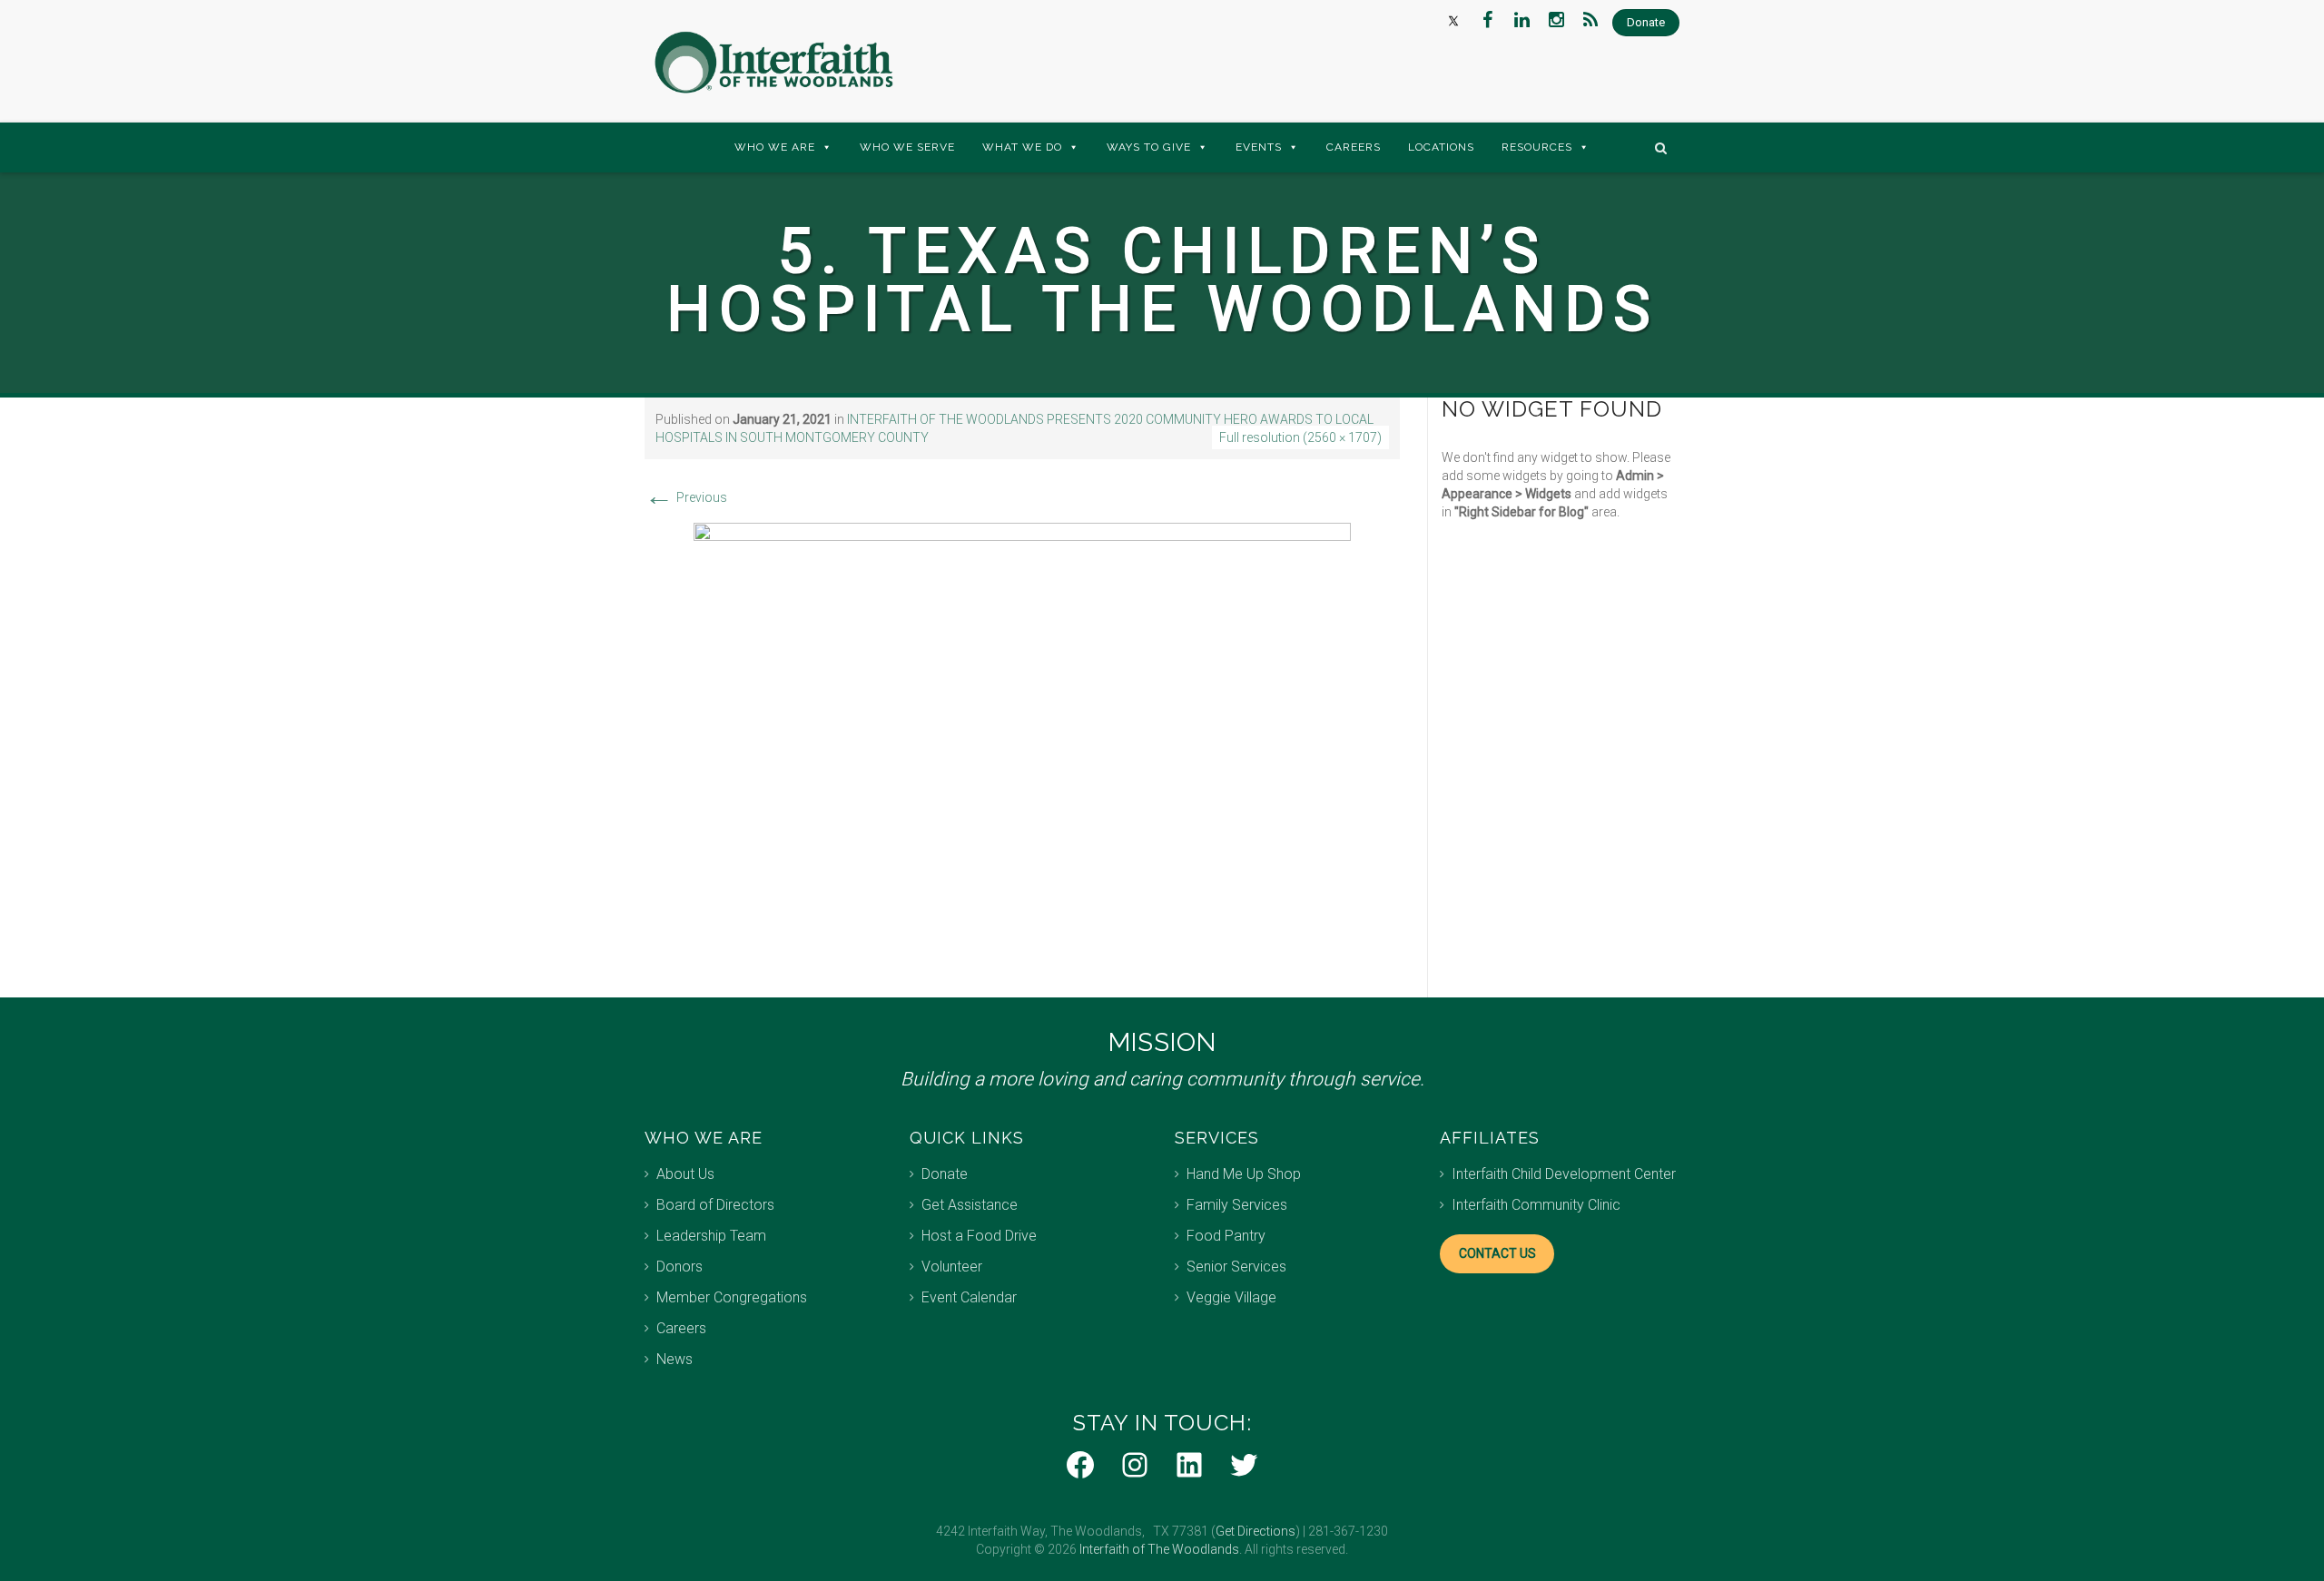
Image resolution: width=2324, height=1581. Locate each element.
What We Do (1022, 147)
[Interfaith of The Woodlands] (773, 63)
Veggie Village (1231, 1297)
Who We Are (775, 147)
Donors (679, 1267)
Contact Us (1497, 1253)
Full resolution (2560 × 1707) (1300, 437)
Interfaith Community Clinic (1536, 1205)
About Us (685, 1174)
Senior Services (1236, 1267)
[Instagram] (1556, 20)
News (675, 1359)
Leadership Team (711, 1236)
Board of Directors (715, 1205)
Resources (1537, 147)
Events (1259, 147)
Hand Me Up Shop (1244, 1174)
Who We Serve (907, 147)
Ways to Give (1149, 147)
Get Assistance (970, 1205)
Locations (1441, 147)
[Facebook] (1487, 20)
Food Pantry (1226, 1236)
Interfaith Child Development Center (1564, 1174)
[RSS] (1590, 20)
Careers (1354, 147)
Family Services (1237, 1205)
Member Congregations (732, 1297)
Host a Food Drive (979, 1236)
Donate (945, 1174)
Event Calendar (969, 1297)
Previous (686, 497)
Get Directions (1256, 1531)
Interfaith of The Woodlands (1159, 1549)
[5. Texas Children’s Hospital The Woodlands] (1022, 741)
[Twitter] (1452, 20)
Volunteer (952, 1267)
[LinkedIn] (1521, 20)
